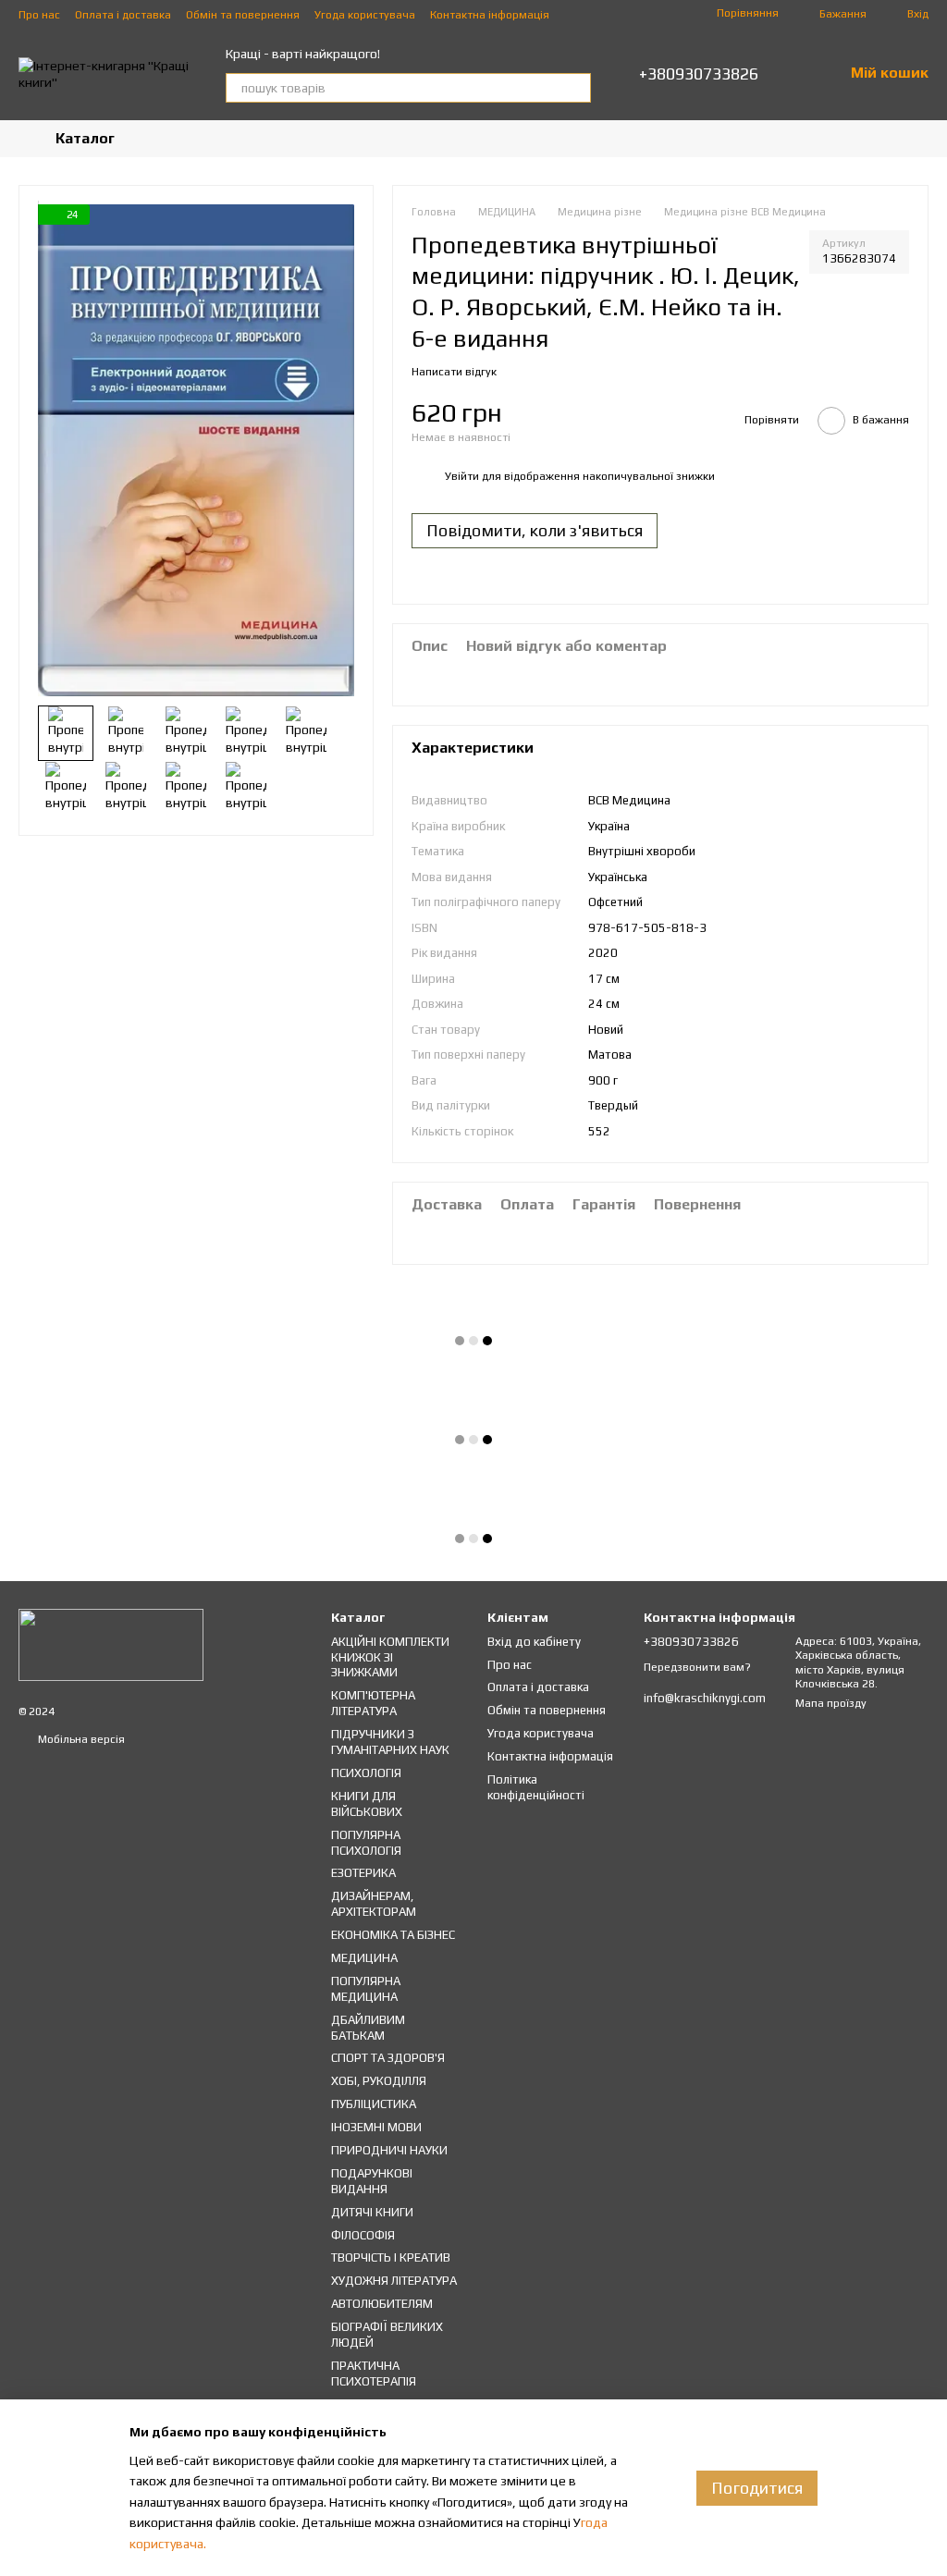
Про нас (39, 15)
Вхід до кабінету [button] (534, 1642)
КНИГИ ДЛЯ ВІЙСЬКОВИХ (367, 1804)
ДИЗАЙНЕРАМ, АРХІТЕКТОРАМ (374, 1904)
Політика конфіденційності (536, 1787)
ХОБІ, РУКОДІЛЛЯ (379, 2081)
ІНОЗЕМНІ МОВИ (376, 2127)
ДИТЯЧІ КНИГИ (372, 2212)
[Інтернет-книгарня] (111, 1643)
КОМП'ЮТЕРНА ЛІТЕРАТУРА (373, 1703)
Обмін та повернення (243, 15)
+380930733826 (699, 74)
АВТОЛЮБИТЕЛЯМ (382, 2304)
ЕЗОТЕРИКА (363, 1873)
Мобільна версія (80, 1739)
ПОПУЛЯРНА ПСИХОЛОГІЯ (366, 1843)
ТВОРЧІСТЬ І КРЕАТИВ (391, 2257)
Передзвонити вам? (697, 1667)
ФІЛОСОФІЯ (363, 2235)
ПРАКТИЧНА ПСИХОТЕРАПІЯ (374, 2374)
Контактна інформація (490, 15)
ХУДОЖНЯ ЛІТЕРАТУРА (394, 2281)
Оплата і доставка (123, 15)
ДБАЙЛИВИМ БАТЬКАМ (368, 2028)
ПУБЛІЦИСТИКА (374, 2104)
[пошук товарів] (576, 88)
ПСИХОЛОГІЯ (366, 1773)
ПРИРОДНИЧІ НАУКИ (389, 2150)
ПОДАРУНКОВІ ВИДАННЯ (372, 2181)
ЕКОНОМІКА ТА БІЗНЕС (393, 1935)
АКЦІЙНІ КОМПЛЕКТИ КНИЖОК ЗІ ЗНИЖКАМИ (390, 1657)
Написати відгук (454, 372)
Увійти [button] (462, 476)
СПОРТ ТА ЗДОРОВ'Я (388, 2058)
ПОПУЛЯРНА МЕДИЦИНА (366, 1989)
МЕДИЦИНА (364, 1958)
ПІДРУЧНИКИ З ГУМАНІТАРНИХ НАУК (390, 1742)
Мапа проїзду (831, 1703)
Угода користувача (365, 15)
